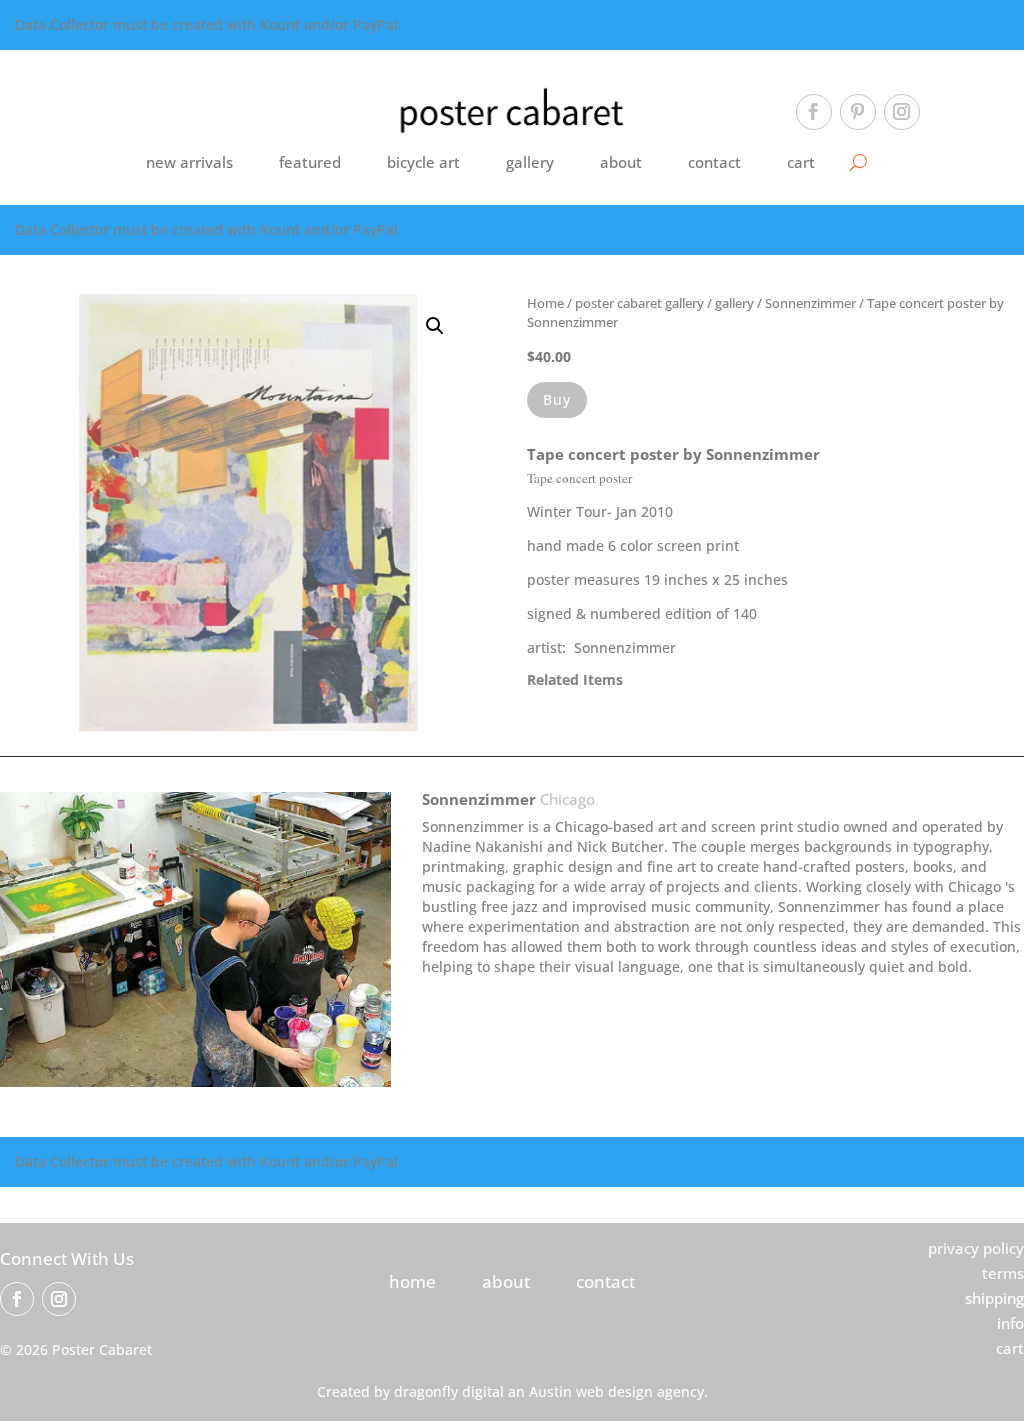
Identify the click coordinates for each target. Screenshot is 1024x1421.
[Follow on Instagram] (902, 112)
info (1010, 1323)
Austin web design (591, 1391)
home (412, 1281)
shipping (994, 1298)
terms (1003, 1273)
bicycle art (423, 162)
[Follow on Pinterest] (858, 112)
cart (801, 162)
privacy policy (976, 1248)
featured (310, 162)
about (621, 162)
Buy (557, 399)
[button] (435, 326)
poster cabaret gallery (639, 303)
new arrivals (189, 162)
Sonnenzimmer (810, 303)
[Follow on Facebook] (814, 112)
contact (714, 162)
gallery (530, 162)
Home (545, 303)
